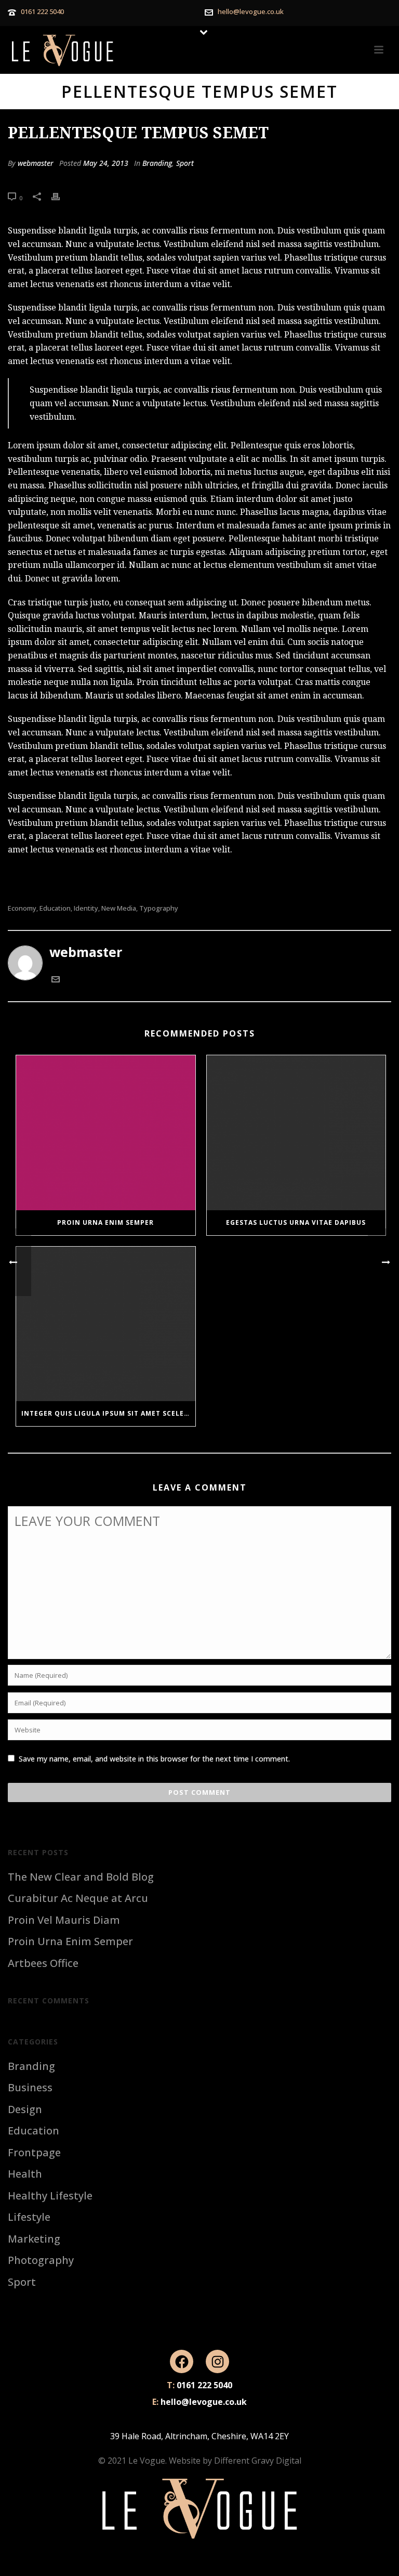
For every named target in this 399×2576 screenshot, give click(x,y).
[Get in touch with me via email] (56, 980)
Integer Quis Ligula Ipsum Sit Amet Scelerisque (108, 1413)
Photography (41, 2260)
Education (55, 908)
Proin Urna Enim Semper (105, 1222)
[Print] (61, 196)
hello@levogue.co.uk (251, 11)
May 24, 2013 (106, 163)
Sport (185, 163)
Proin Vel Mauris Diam (64, 1920)
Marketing (34, 2239)
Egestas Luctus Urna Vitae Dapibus (296, 1222)
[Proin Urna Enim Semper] (106, 1132)
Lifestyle (29, 2217)
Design (25, 2109)
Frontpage (34, 2153)
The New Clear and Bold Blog (81, 1877)
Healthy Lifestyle (50, 2196)
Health (25, 2174)
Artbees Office (43, 1963)
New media (119, 908)
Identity (86, 908)
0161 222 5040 (42, 11)
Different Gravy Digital (258, 2461)
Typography (159, 908)
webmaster (36, 163)
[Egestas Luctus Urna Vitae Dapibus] (296, 1132)
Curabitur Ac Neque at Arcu (78, 1898)
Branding (157, 163)
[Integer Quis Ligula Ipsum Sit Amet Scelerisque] (106, 1324)
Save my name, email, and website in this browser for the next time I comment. (154, 1759)
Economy (22, 908)
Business (30, 2088)
